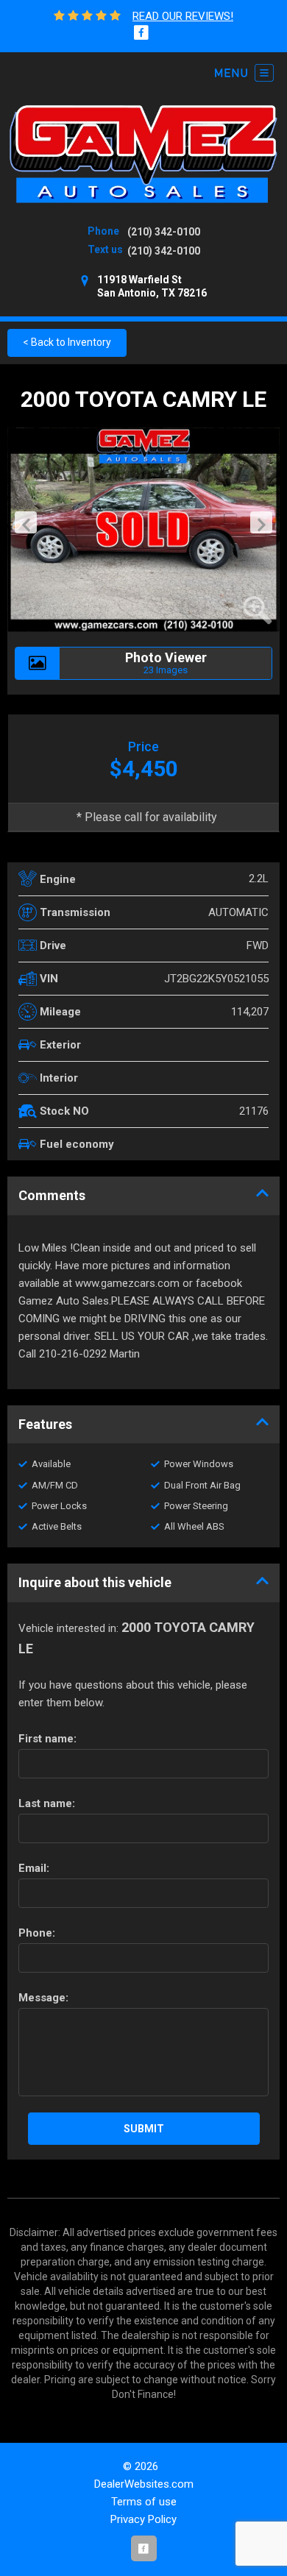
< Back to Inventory (67, 342)
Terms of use (144, 2502)
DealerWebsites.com (144, 2484)
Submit (144, 2129)
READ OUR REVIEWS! (183, 16)
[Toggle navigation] (244, 73)
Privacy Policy (143, 2519)
